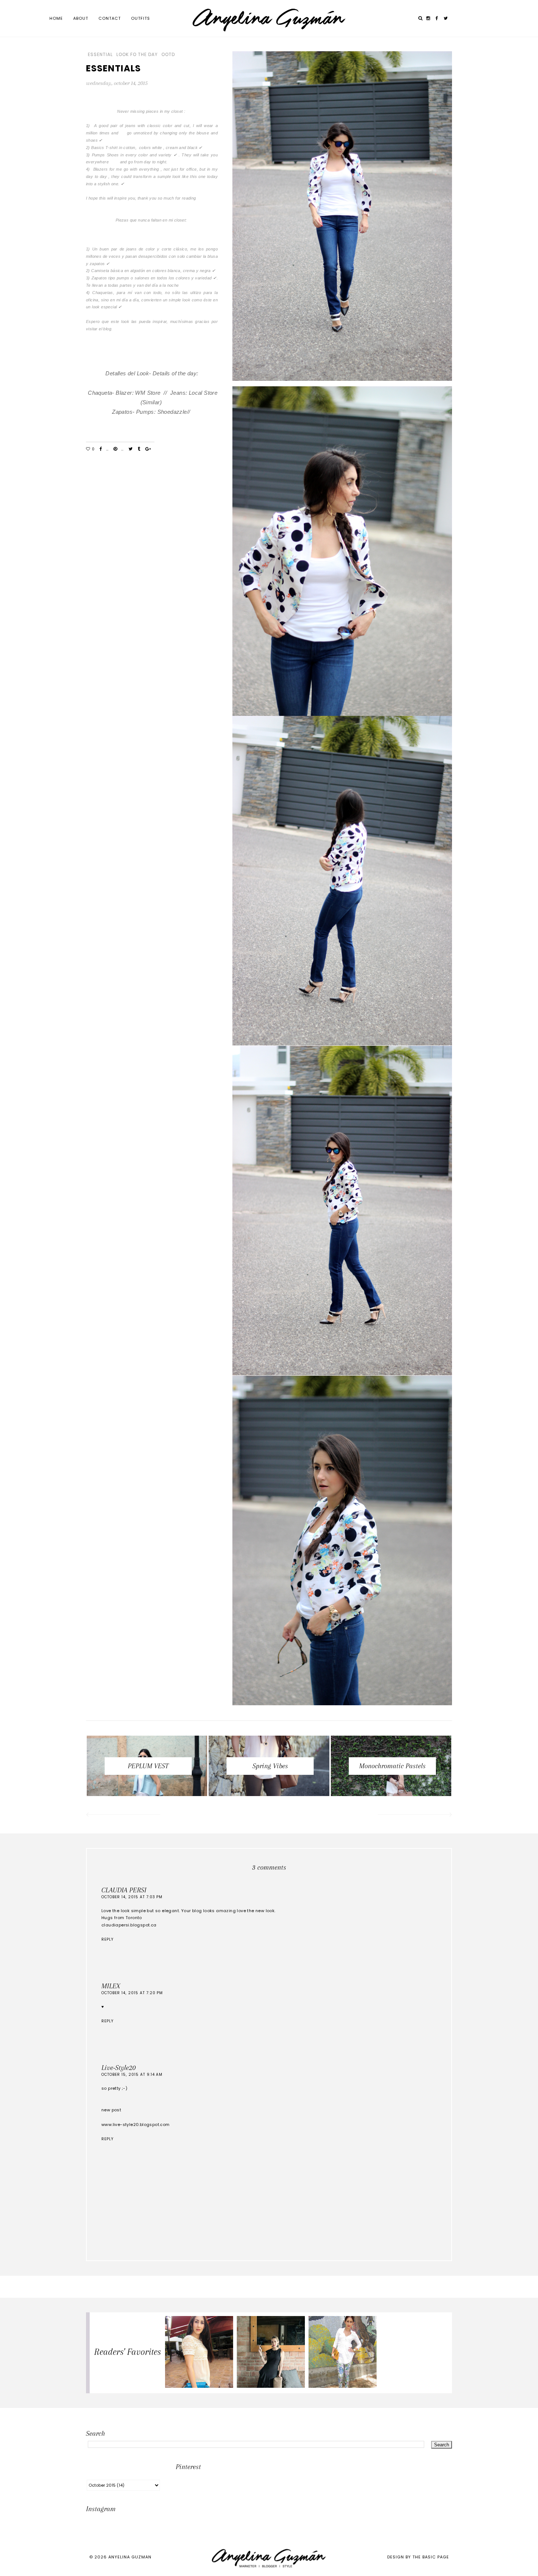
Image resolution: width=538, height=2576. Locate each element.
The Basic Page (431, 2557)
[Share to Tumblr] (139, 449)
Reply (107, 1939)
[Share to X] (130, 449)
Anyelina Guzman (130, 2557)
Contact (110, 18)
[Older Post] (415, 1815)
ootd (168, 55)
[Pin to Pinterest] (115, 449)
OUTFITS (141, 18)
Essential (100, 55)
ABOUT (81, 18)
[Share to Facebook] (101, 449)
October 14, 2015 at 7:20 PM (132, 1993)
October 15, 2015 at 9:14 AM (132, 2075)
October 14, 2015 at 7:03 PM (132, 1897)
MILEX (111, 1986)
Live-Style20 (119, 2068)
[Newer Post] (123, 1815)
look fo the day (137, 55)
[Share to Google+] (148, 449)
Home (56, 18)
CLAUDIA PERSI (124, 1890)
